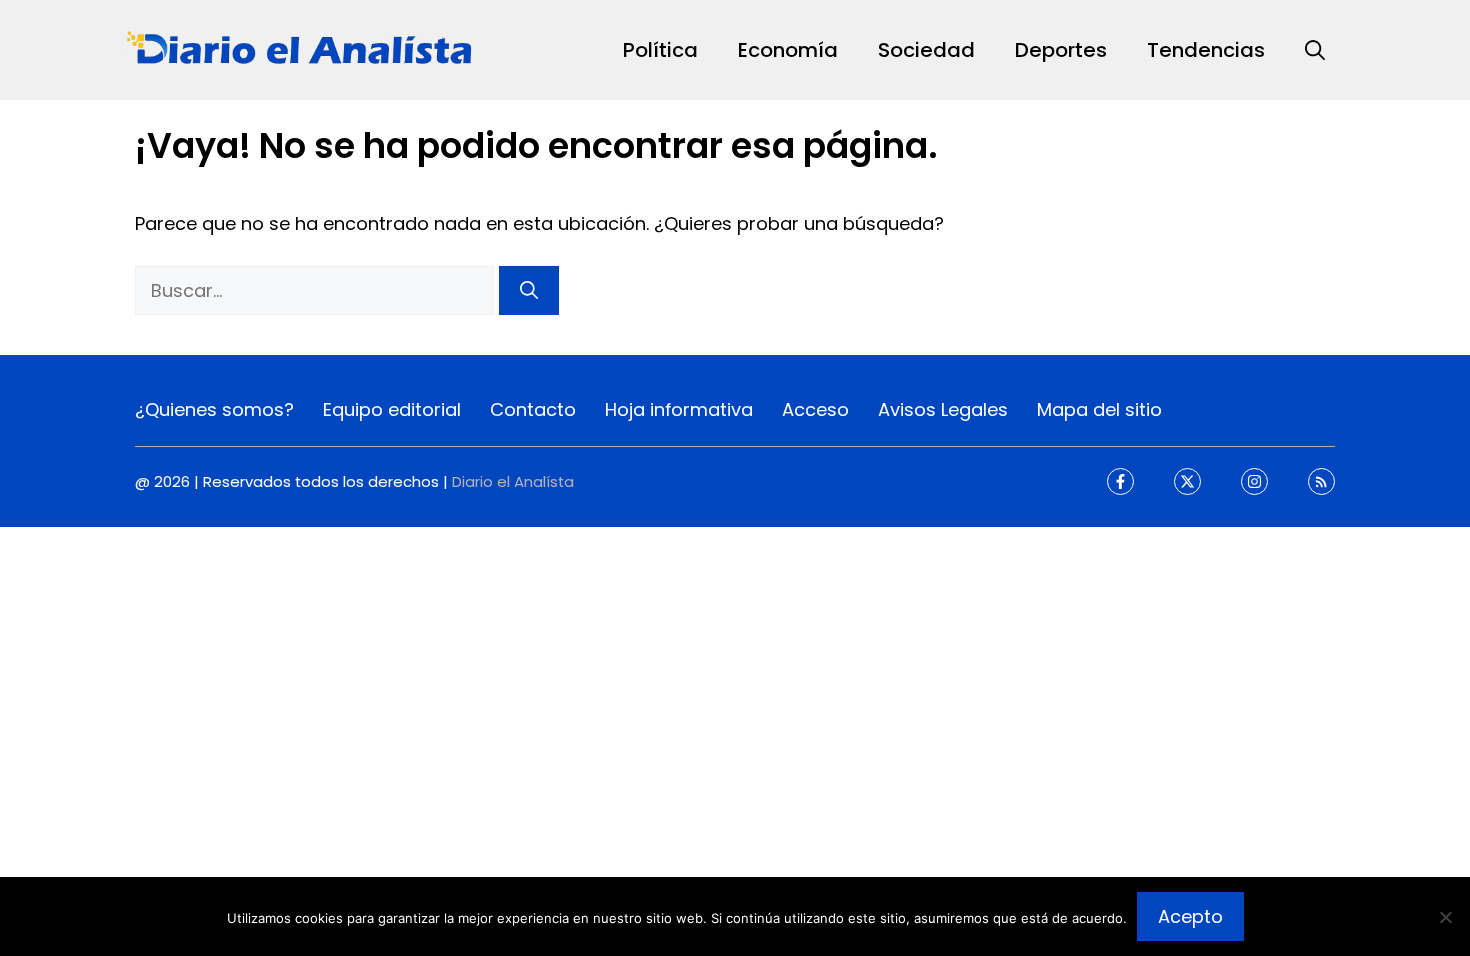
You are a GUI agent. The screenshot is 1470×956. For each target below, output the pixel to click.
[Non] (1445, 917)
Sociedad (926, 50)
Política (660, 50)
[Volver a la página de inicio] (300, 48)
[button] (1315, 50)
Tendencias (1206, 50)
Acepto (1190, 916)
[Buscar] (529, 290)
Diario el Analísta (513, 481)
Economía (788, 50)
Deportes (1061, 50)
